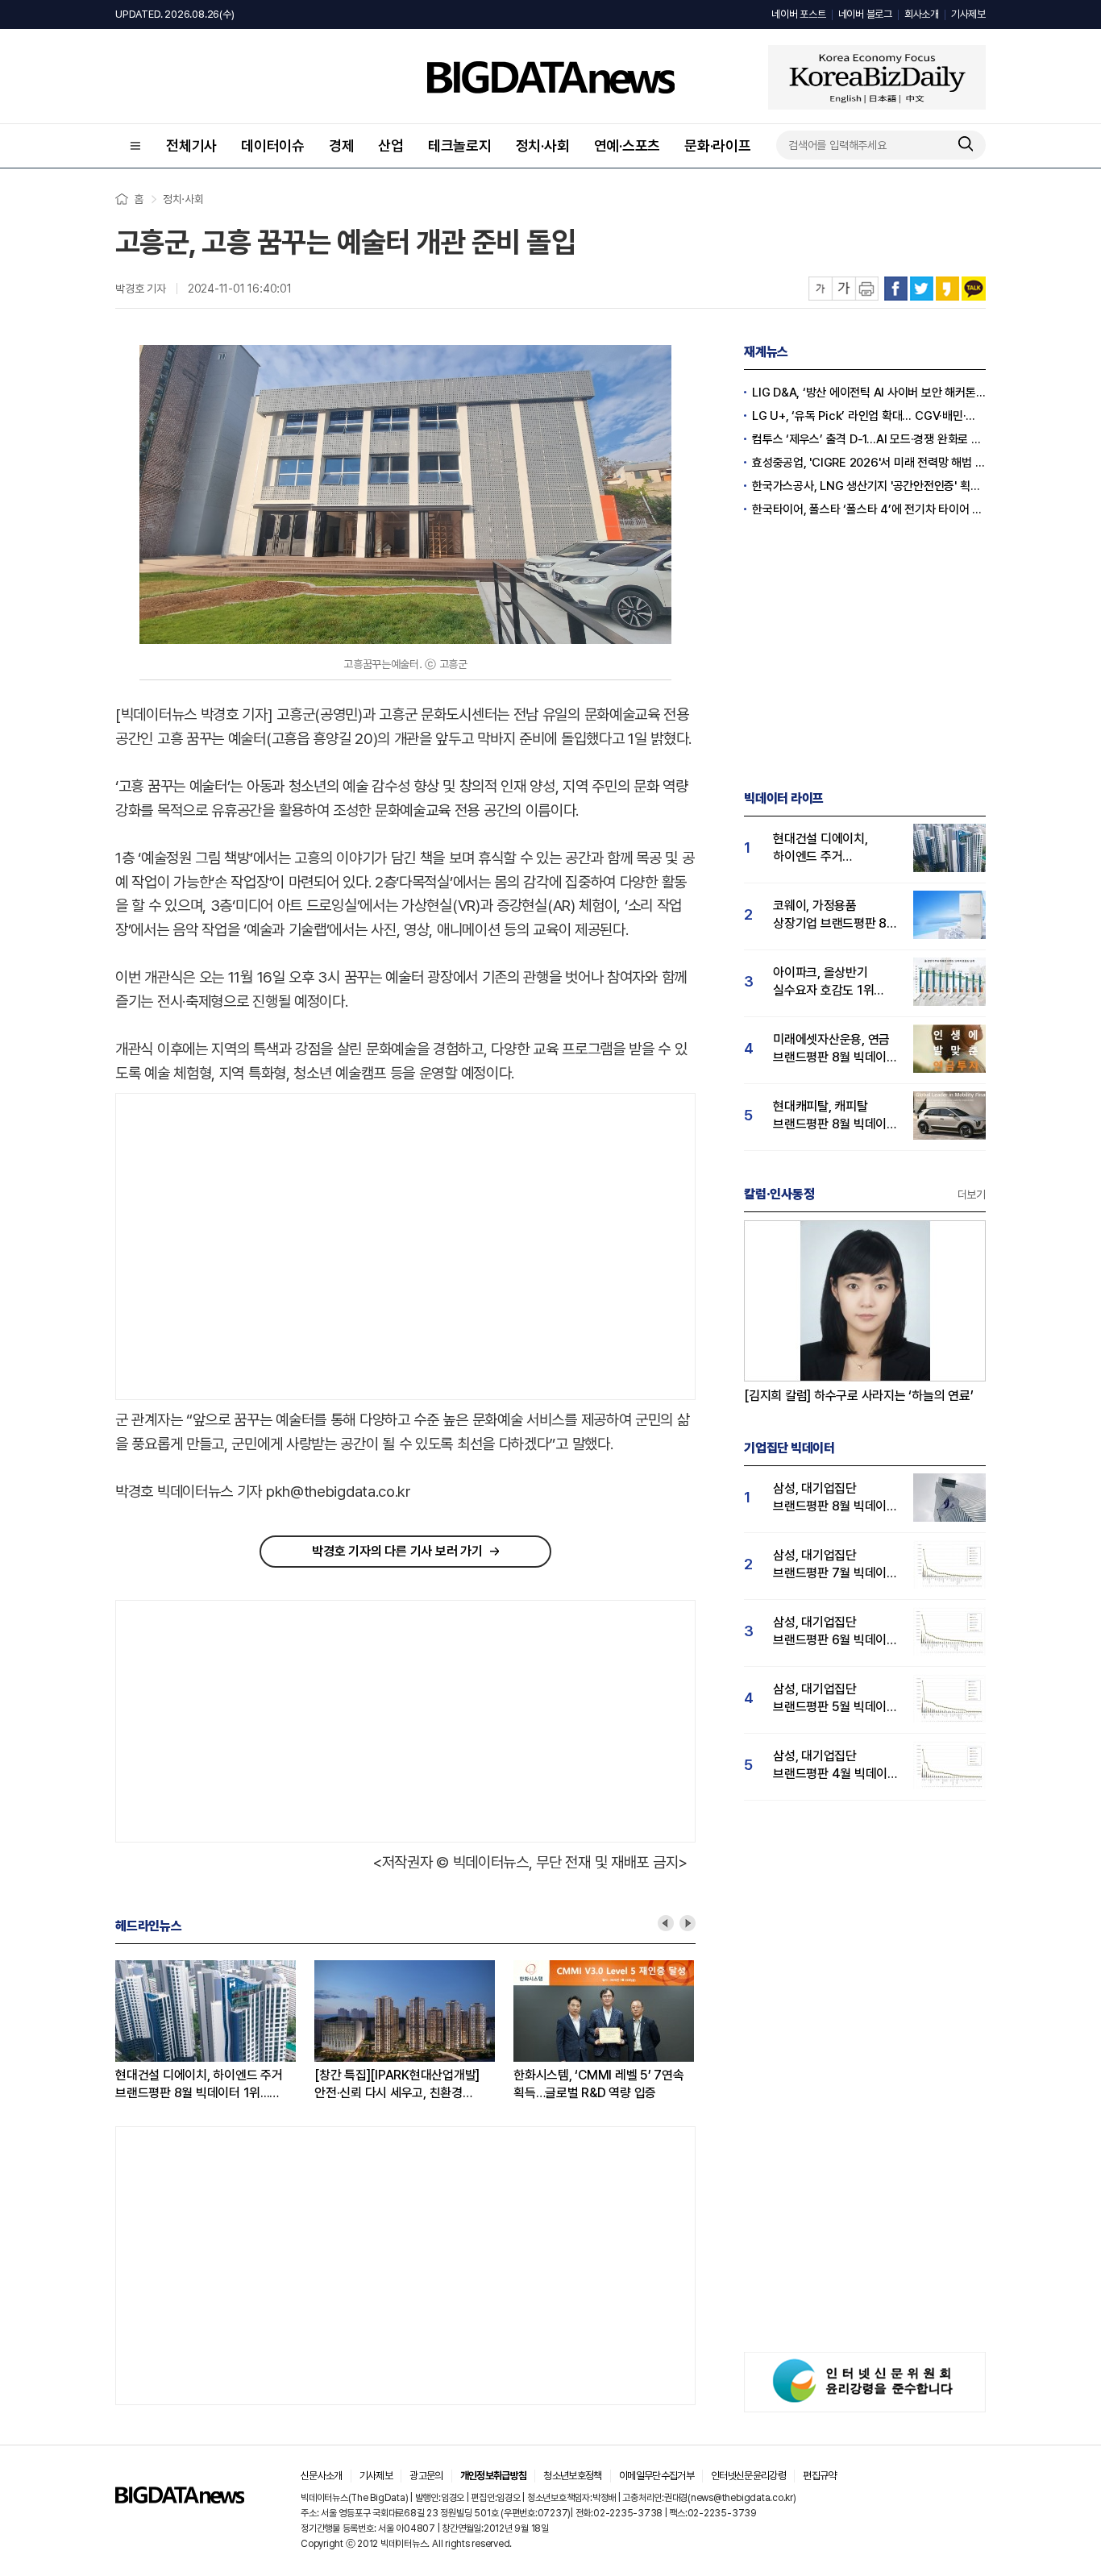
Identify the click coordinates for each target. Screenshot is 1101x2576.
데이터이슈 (273, 145)
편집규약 (819, 2476)
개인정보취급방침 (494, 2476)
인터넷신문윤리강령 (748, 2476)
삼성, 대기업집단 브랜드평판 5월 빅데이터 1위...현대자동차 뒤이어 (835, 1699)
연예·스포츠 (627, 145)
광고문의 (426, 2476)
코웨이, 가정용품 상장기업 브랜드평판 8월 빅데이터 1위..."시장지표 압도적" (835, 915)
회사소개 (922, 14)
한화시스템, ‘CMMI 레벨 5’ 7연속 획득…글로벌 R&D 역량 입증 (599, 2084)
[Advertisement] (251, 1247)
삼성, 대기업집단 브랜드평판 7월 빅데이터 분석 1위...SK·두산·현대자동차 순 (835, 1565)
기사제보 (968, 14)
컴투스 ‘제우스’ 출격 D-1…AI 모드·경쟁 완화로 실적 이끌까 (869, 439)
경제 (342, 145)
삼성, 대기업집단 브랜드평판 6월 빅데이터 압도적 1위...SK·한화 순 (835, 1632)
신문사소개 (322, 2476)
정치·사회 (543, 145)
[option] (215, 2031)
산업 (391, 145)
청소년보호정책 (572, 2476)
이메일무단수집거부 (656, 2476)
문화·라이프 (718, 145)
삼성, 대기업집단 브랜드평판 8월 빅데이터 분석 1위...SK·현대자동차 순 (835, 1498)
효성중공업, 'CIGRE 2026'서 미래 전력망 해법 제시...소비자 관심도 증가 (869, 463)
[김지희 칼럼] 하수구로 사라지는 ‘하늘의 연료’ (859, 1396)
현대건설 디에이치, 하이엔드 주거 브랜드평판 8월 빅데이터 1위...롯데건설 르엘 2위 (199, 2085)
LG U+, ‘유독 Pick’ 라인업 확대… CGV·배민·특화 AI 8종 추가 (869, 416)
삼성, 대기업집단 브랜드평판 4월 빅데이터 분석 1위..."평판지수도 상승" (836, 1766)
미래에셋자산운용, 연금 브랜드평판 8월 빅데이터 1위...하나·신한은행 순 (835, 1049)
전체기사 (191, 145)
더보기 (972, 1195)
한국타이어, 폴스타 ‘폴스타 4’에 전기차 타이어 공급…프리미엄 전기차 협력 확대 (869, 509)
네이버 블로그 (865, 14)
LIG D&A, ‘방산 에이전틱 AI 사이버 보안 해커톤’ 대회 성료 (869, 393)
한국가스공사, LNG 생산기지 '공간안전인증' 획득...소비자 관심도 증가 (869, 486)
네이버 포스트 (798, 14)
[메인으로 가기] (180, 2499)
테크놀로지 (460, 145)
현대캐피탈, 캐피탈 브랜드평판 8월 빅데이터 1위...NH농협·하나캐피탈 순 (835, 1116)
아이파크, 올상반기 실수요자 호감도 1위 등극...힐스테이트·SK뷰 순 (831, 982)
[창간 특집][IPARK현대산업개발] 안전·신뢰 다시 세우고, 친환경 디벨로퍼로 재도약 (397, 2085)
